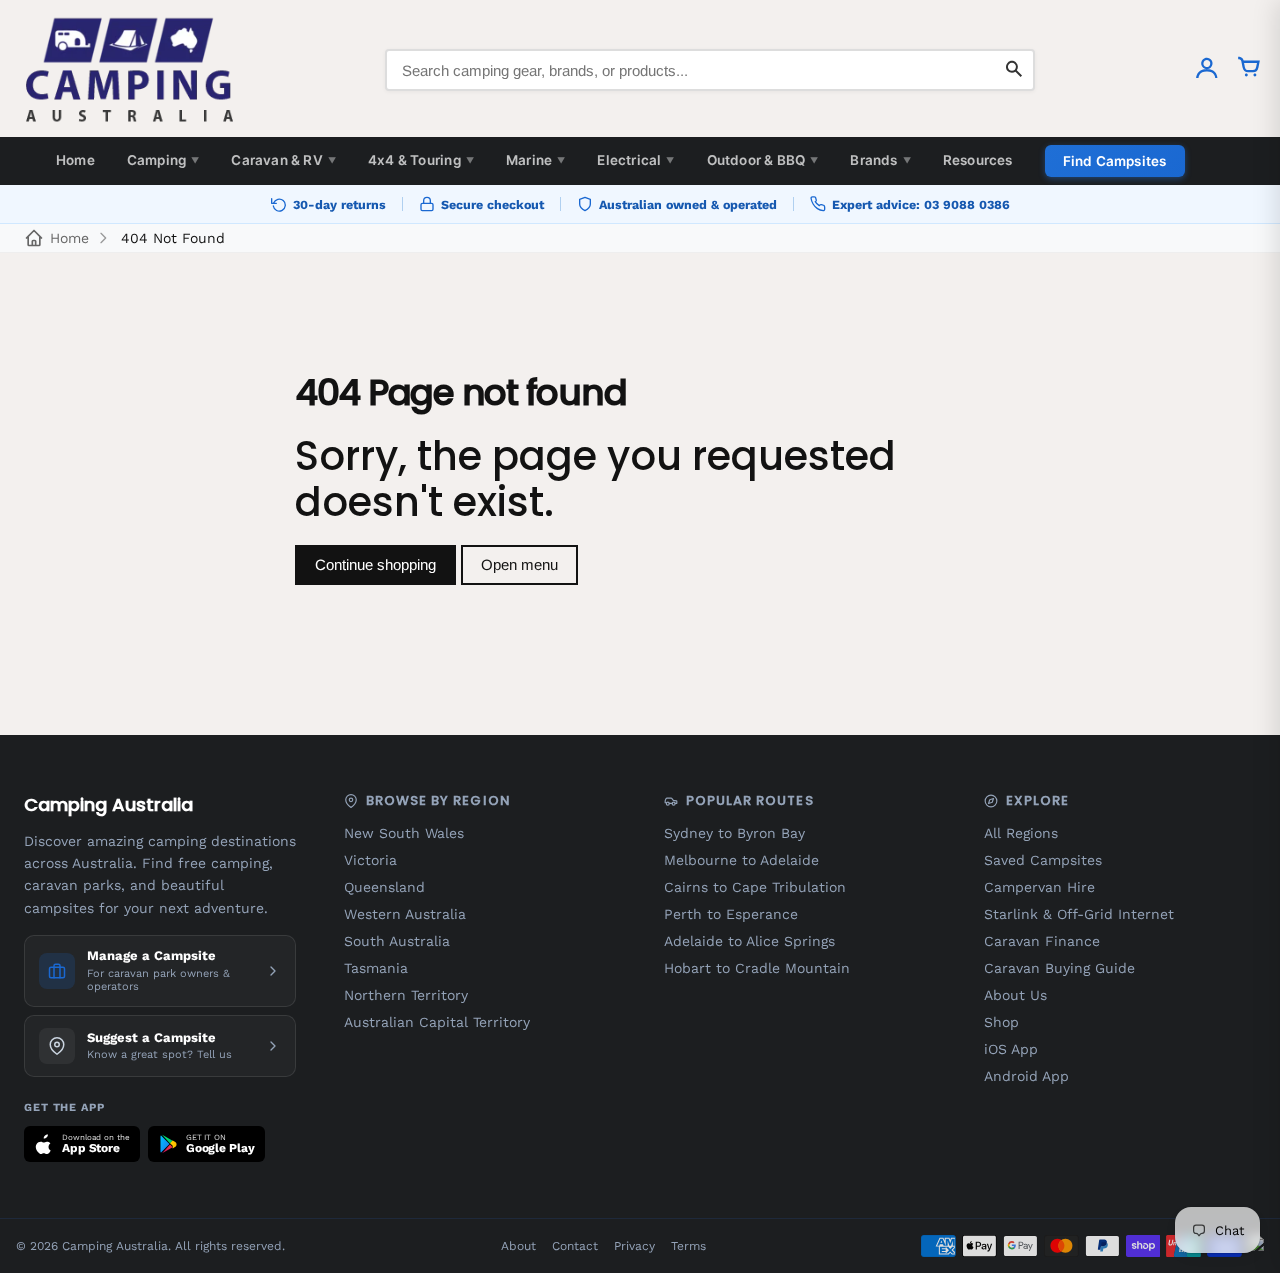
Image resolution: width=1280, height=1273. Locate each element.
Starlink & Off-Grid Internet (1079, 914)
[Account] (1207, 70)
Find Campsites (1115, 161)
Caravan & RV (283, 160)
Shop (1001, 1022)
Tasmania (376, 968)
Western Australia (405, 914)
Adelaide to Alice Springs (749, 941)
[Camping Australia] (130, 70)
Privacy (634, 1246)
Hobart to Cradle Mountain (757, 968)
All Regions (1021, 833)
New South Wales (404, 833)
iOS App (1011, 1049)
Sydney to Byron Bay (734, 833)
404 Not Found (173, 238)
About (518, 1246)
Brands (880, 160)
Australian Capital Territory (437, 1022)
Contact (575, 1246)
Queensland (384, 887)
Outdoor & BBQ (763, 160)
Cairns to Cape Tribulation (755, 887)
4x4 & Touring (421, 160)
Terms (688, 1246)
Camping (163, 160)
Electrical (635, 160)
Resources (978, 160)
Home (75, 160)
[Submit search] (1014, 70)
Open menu (519, 564)
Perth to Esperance (731, 914)
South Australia (397, 941)
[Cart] (1249, 70)
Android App (1026, 1076)
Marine (535, 160)
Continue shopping (375, 564)
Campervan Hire (1039, 887)
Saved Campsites (1043, 860)
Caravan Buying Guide (1059, 968)
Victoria (370, 860)
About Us (1015, 995)
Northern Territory (406, 995)
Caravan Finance (1042, 941)
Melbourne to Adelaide (741, 860)
